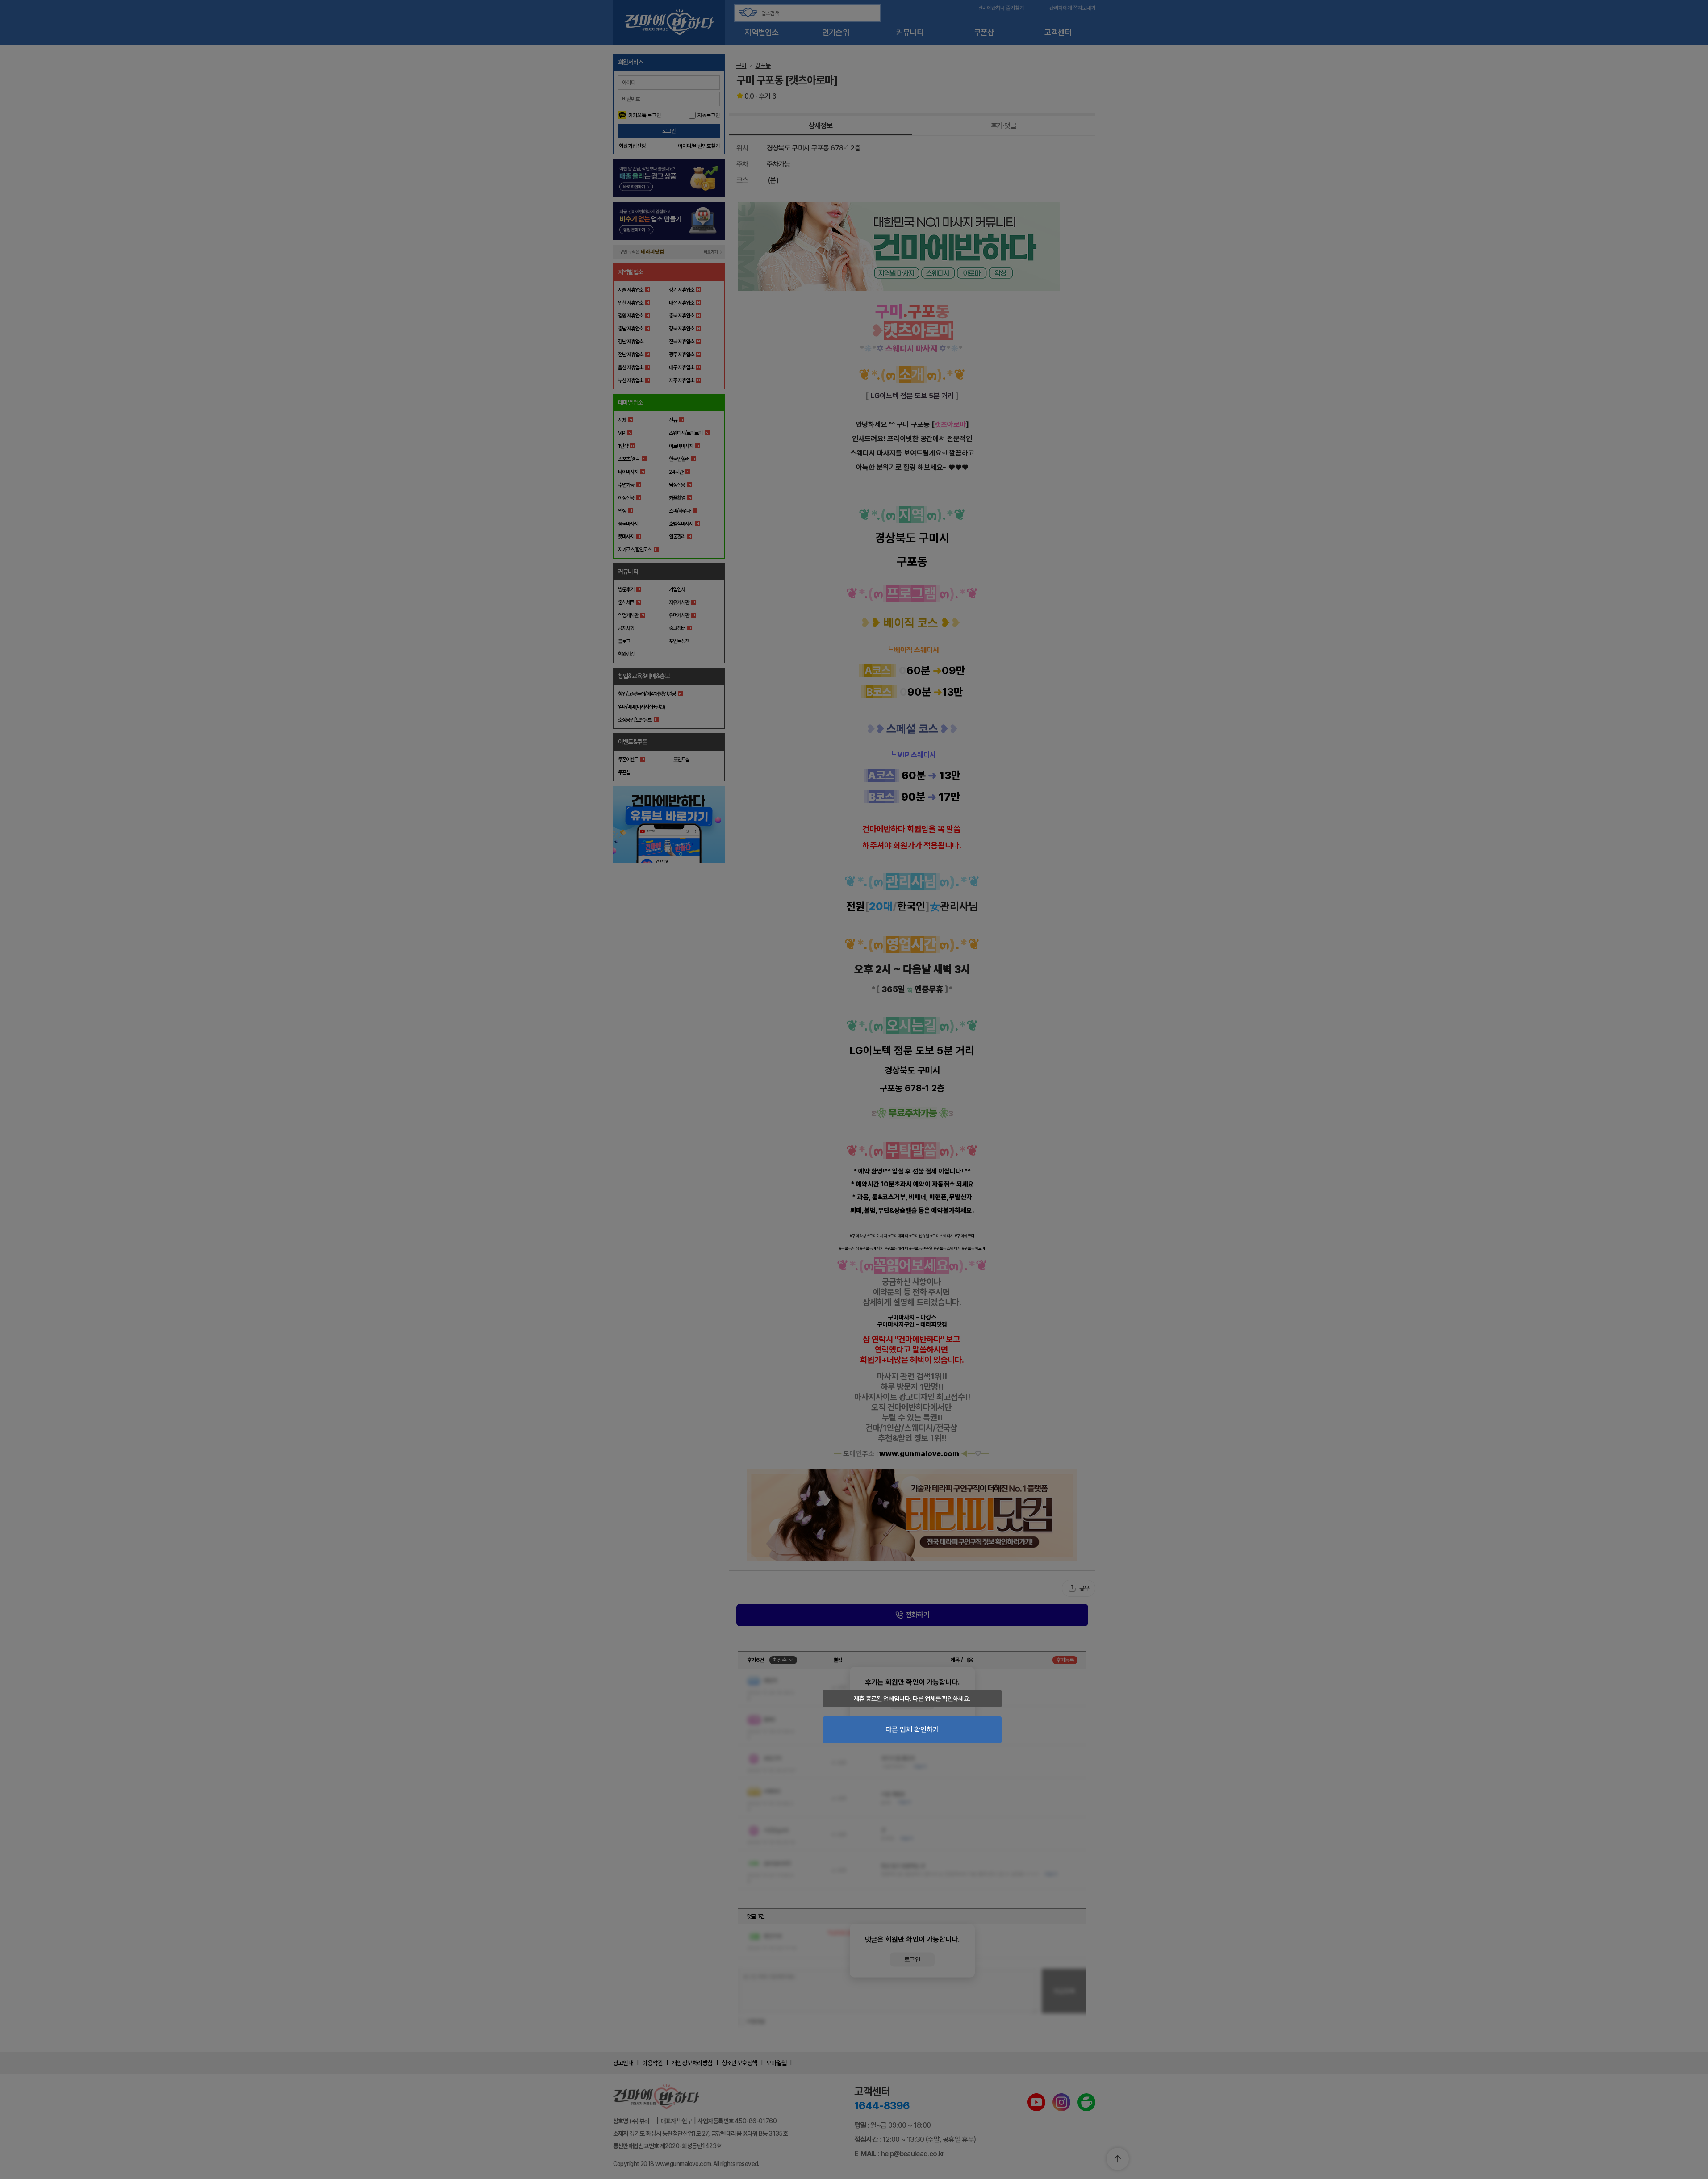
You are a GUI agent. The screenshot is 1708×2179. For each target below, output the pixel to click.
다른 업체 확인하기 (912, 1730)
